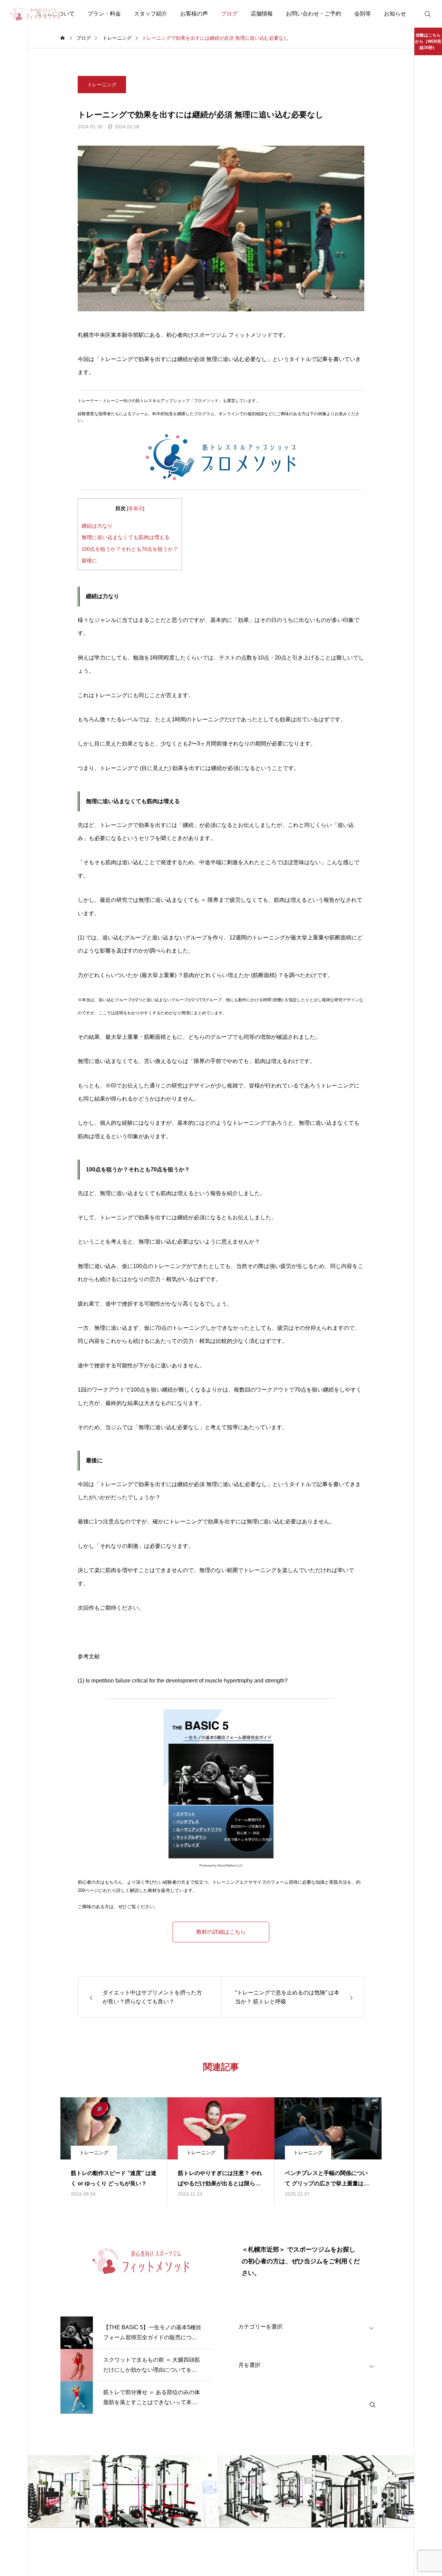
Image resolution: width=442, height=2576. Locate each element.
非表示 (136, 509)
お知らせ (395, 14)
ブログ (229, 14)
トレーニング (102, 85)
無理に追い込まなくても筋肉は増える (126, 537)
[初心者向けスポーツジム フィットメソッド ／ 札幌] (36, 14)
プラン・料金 (104, 14)
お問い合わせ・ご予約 (314, 14)
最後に (89, 560)
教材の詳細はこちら (221, 1932)
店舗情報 (262, 14)
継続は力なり (97, 526)
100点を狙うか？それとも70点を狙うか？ (130, 549)
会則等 (363, 14)
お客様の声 (194, 14)
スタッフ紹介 (151, 14)
